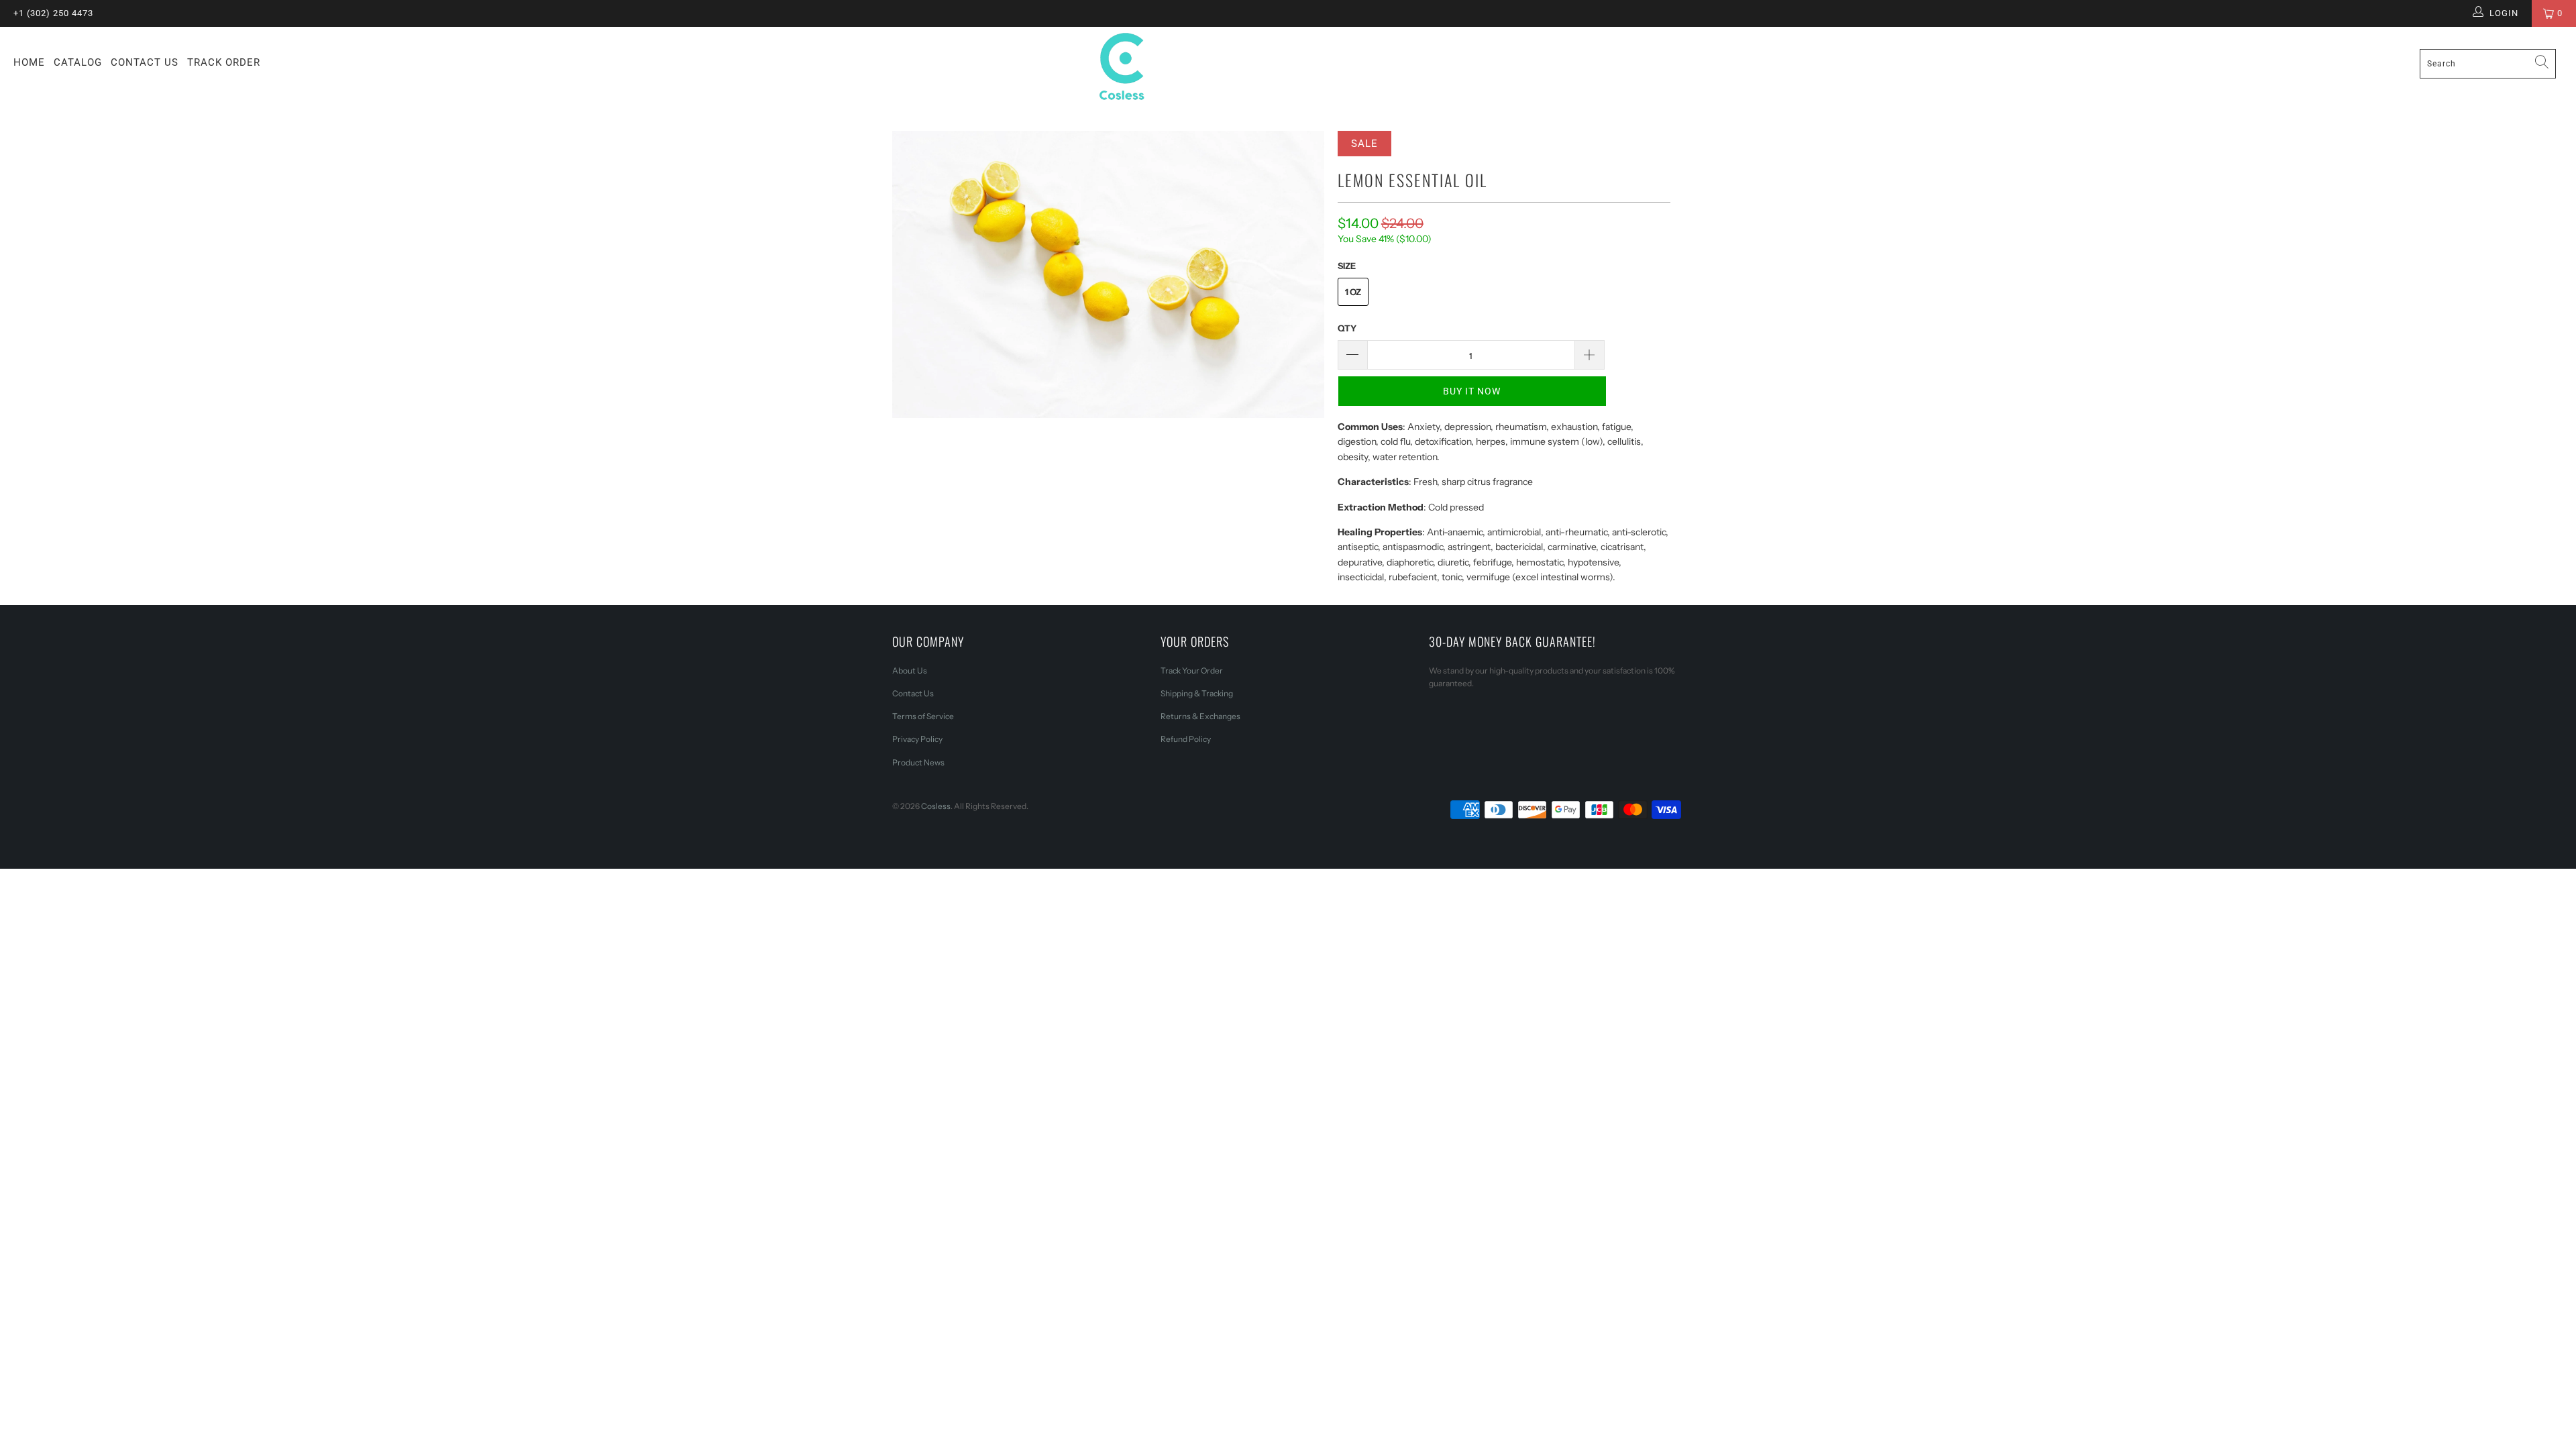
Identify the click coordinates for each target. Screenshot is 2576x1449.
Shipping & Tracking (1197, 693)
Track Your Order (1192, 670)
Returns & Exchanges (1200, 716)
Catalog (78, 62)
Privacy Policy (917, 739)
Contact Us (145, 62)
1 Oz (1353, 292)
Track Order (224, 62)
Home (29, 62)
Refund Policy (1186, 739)
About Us (910, 670)
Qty (1347, 328)
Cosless (936, 806)
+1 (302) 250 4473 (53, 13)
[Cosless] (1288, 69)
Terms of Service (923, 716)
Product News (918, 762)
